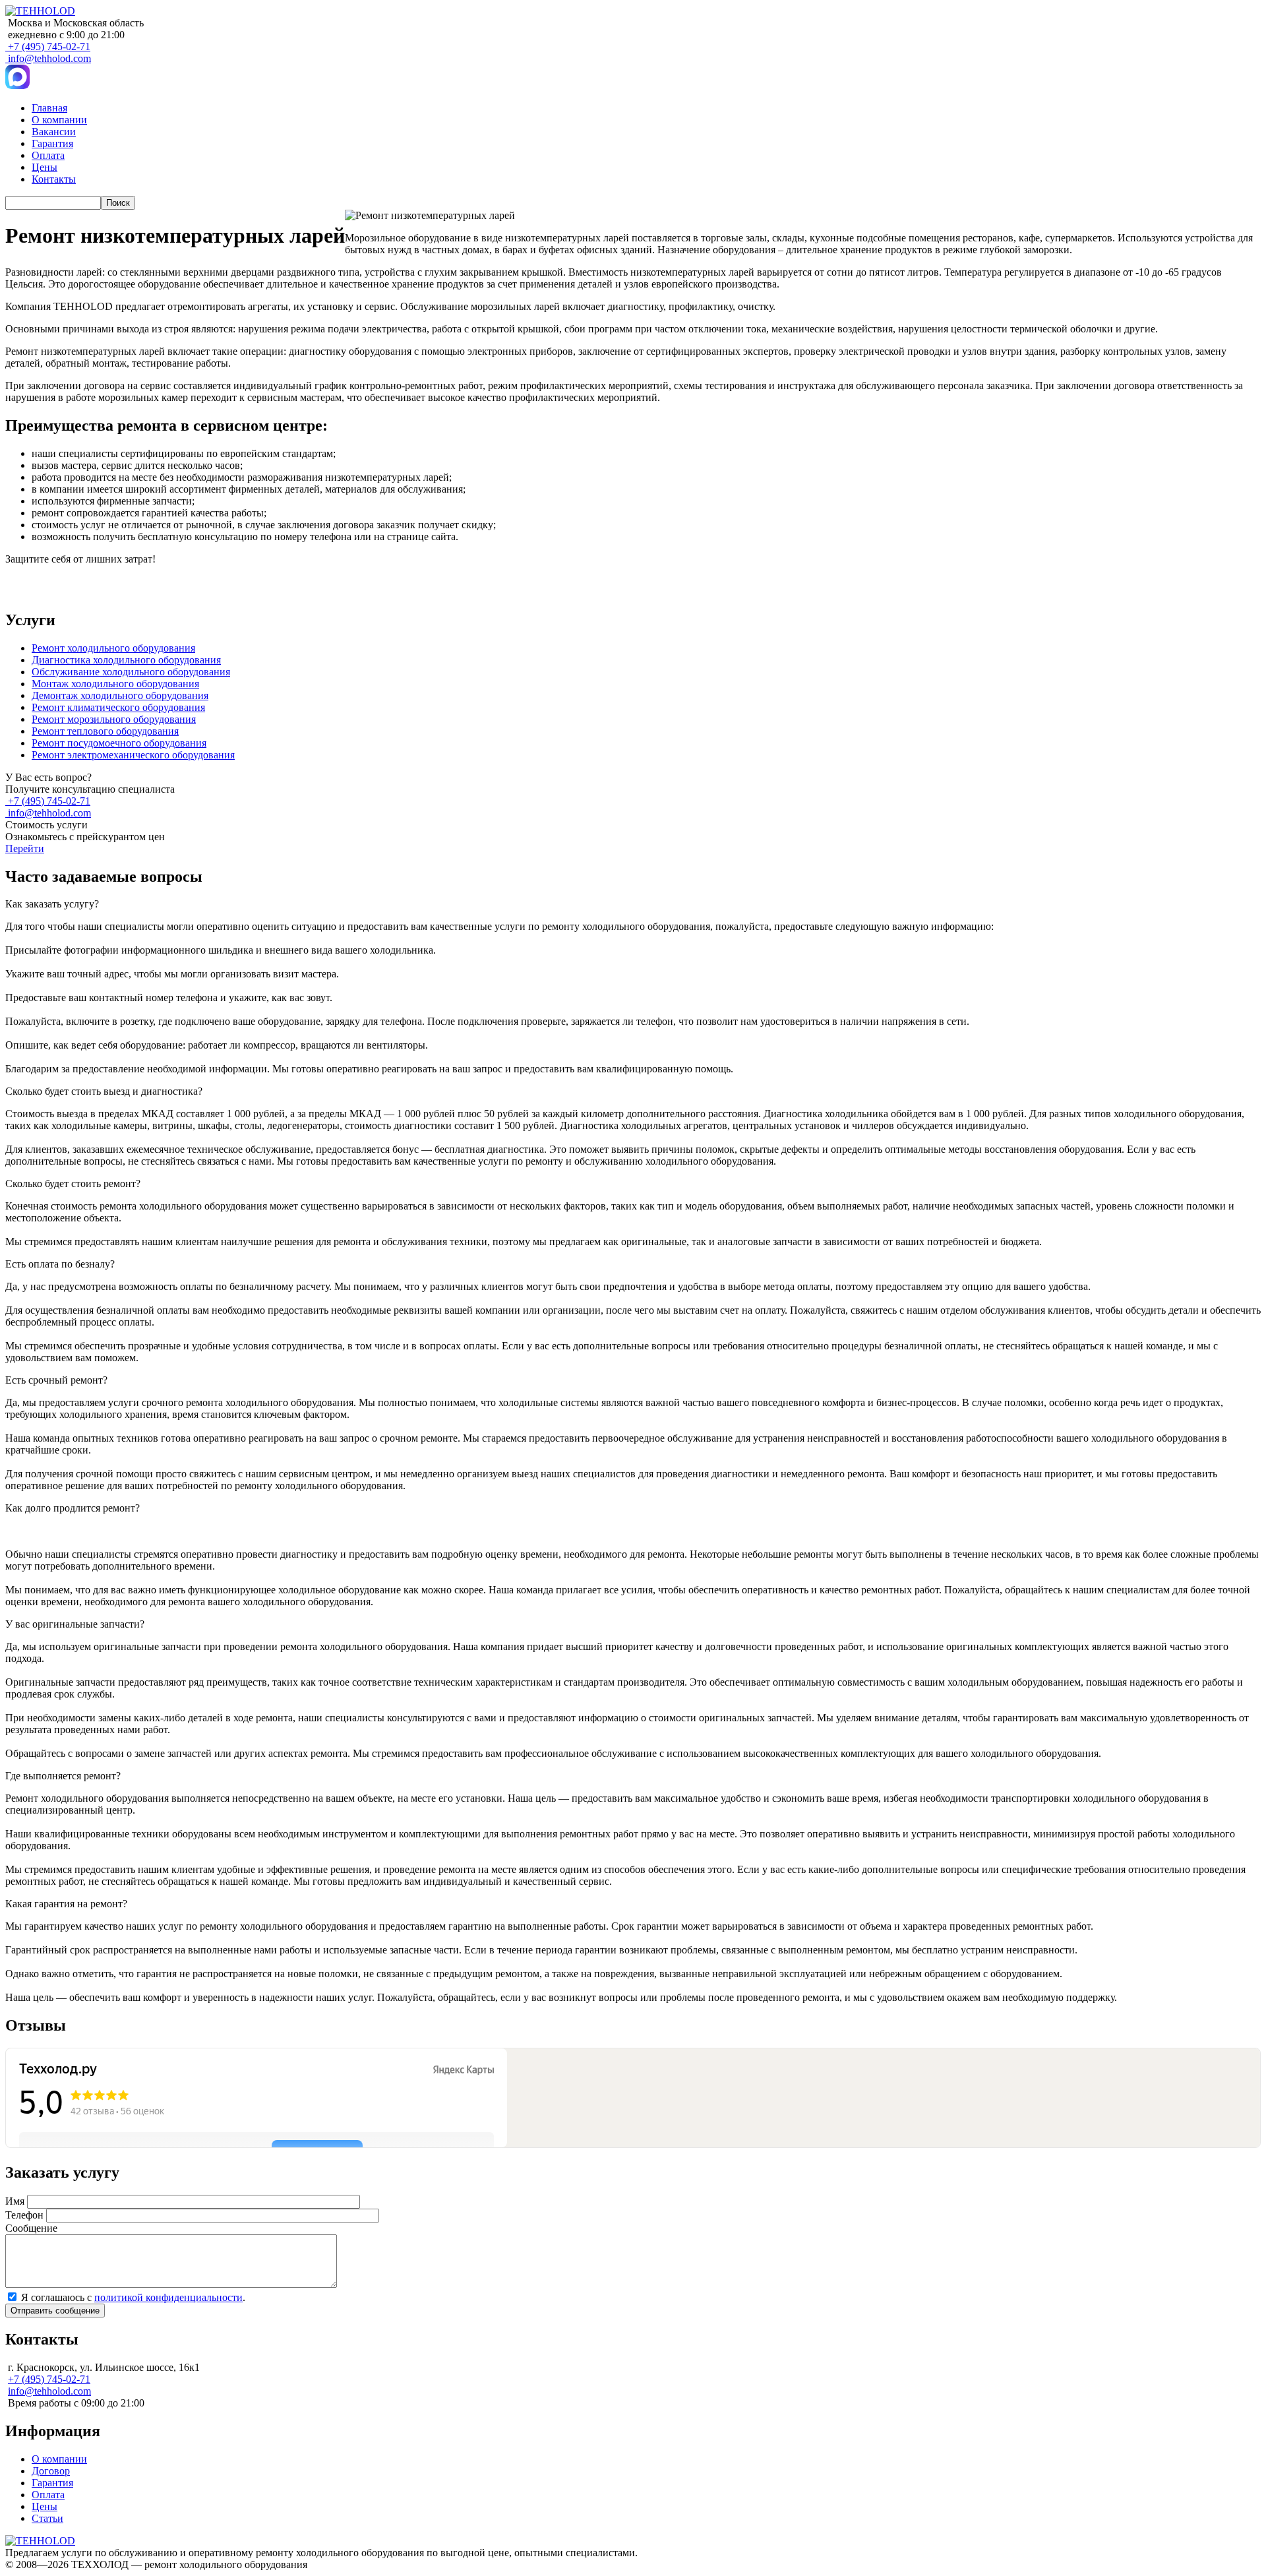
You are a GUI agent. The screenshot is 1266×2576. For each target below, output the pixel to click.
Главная (49, 108)
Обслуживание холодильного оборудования (131, 672)
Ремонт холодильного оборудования (113, 648)
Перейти (25, 848)
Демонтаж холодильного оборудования (120, 695)
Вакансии (54, 132)
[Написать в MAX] (17, 85)
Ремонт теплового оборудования (105, 731)
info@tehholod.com (49, 58)
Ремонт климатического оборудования (118, 707)
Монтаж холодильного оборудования (115, 684)
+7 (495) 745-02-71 (49, 46)
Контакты (54, 179)
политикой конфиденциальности (168, 2297)
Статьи (47, 2518)
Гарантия (52, 143)
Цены (45, 167)
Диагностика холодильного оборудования (126, 660)
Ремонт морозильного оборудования (114, 719)
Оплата (48, 155)
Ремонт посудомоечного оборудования (119, 743)
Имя (15, 2201)
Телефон (24, 2215)
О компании (59, 120)
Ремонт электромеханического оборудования (133, 755)
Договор (51, 2471)
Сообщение (31, 2228)
